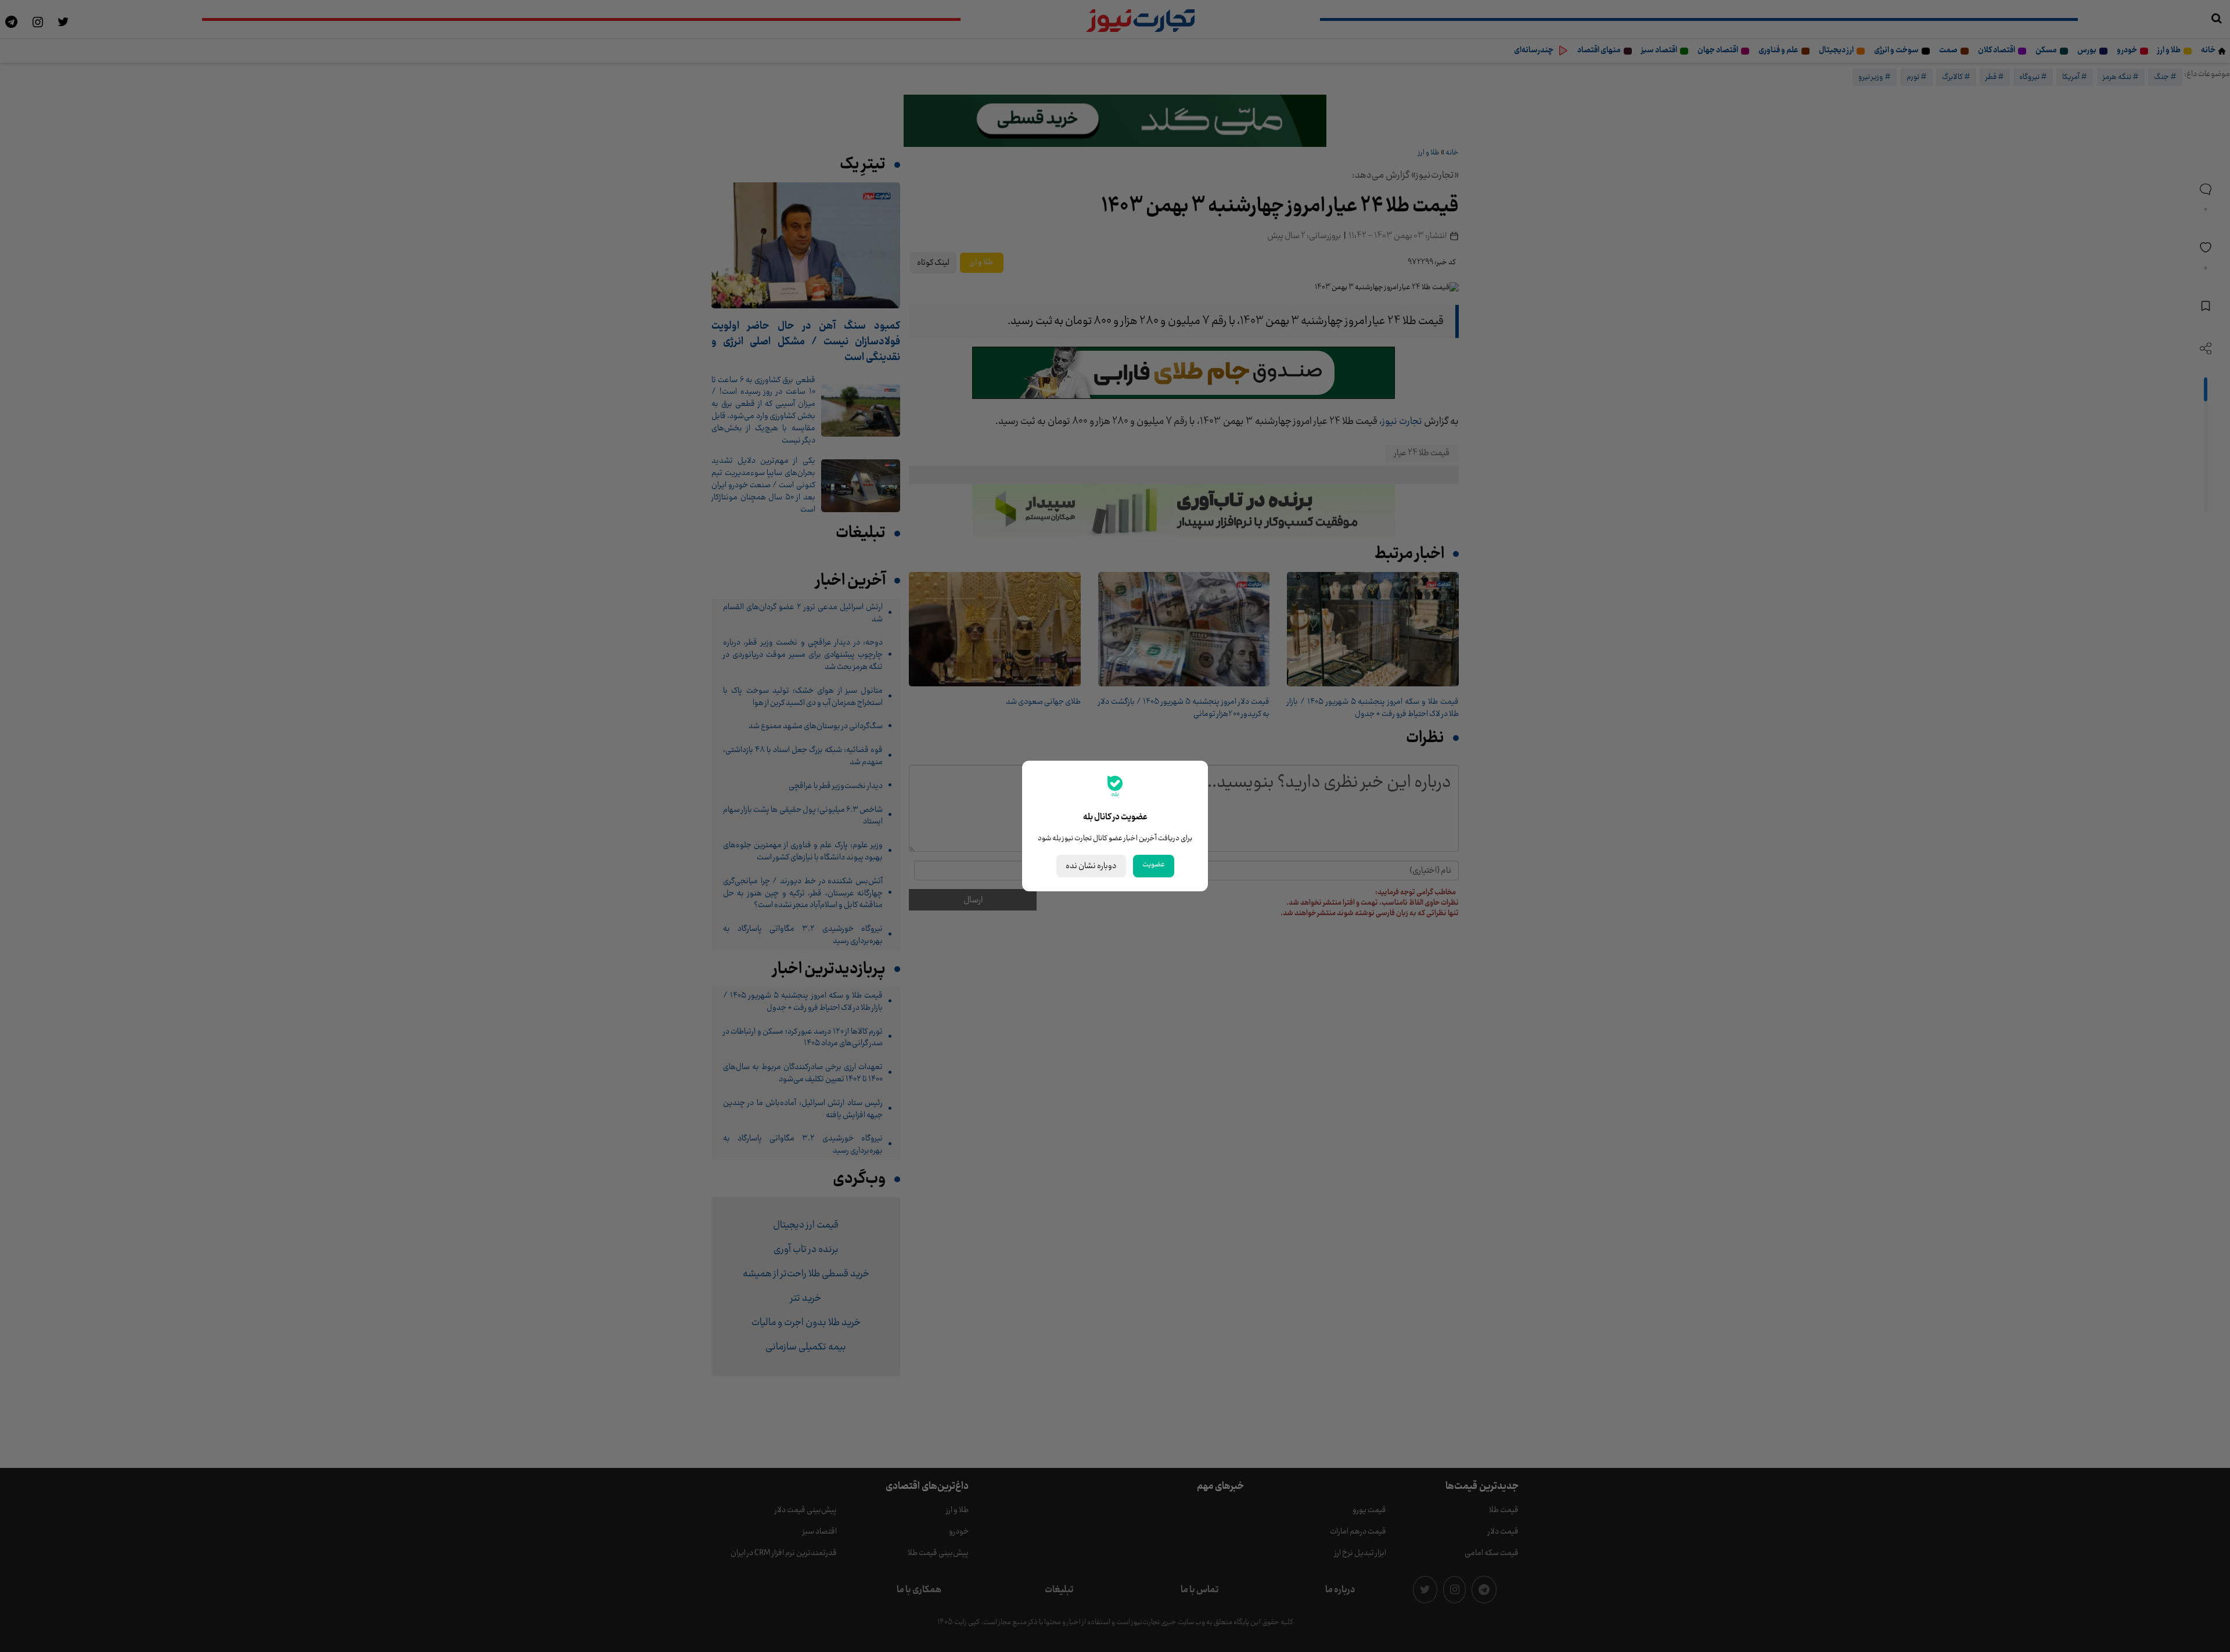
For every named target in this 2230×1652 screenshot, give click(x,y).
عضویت (1154, 865)
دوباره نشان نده (1091, 866)
